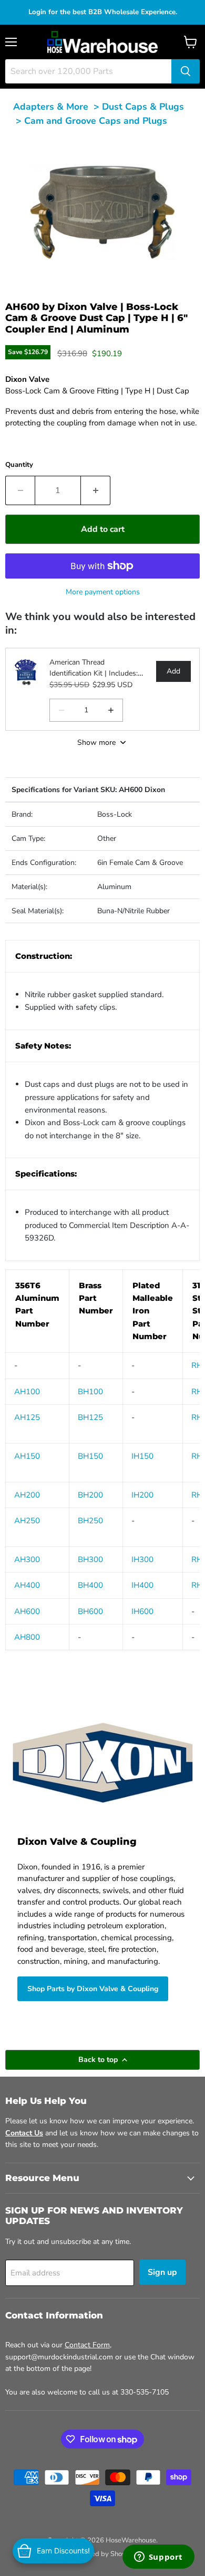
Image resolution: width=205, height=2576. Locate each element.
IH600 (142, 1611)
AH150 (27, 1456)
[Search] (186, 71)
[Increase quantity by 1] (96, 490)
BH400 (90, 1585)
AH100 (27, 1392)
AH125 (27, 1417)
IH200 (142, 1495)
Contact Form (87, 2345)
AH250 (27, 1521)
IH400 (142, 1585)
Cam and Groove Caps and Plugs (96, 121)
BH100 (90, 1392)
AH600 (27, 1611)
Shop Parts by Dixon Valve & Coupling (93, 1989)
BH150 (90, 1456)
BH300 (90, 1559)
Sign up (162, 2272)
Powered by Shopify (102, 2554)
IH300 (142, 1559)
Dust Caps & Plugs (143, 106)
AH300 (27, 1559)
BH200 (90, 1495)
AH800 (27, 1637)
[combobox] (88, 71)
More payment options (103, 592)
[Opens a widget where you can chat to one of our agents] (158, 2558)
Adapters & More (51, 106)
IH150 (142, 1456)
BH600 (90, 1611)
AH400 (27, 1585)
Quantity (19, 465)
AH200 (27, 1495)
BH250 (90, 1521)
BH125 (90, 1417)
